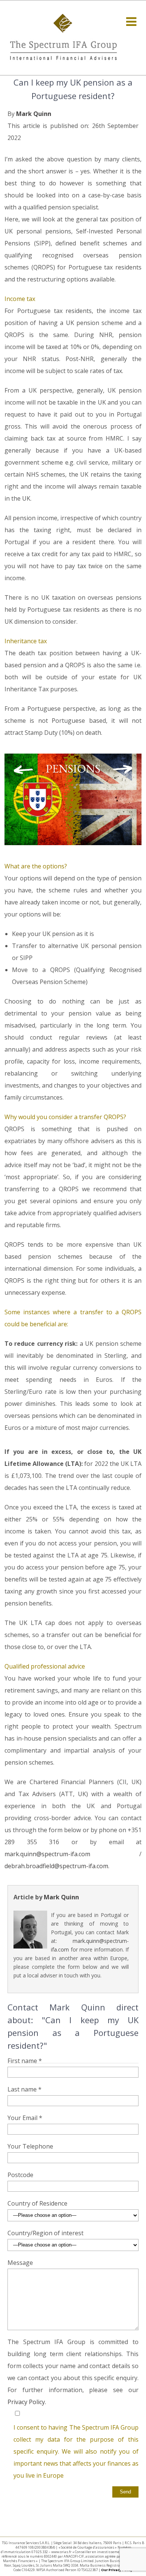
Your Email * (25, 2118)
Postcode (20, 2175)
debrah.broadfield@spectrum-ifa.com (56, 1866)
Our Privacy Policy (117, 2570)
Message (20, 2263)
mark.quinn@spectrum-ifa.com (47, 1854)
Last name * (25, 2089)
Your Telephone (30, 2146)
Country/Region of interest (45, 2233)
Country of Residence (37, 2203)
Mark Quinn (34, 114)
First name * (25, 2061)
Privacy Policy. (27, 2402)
